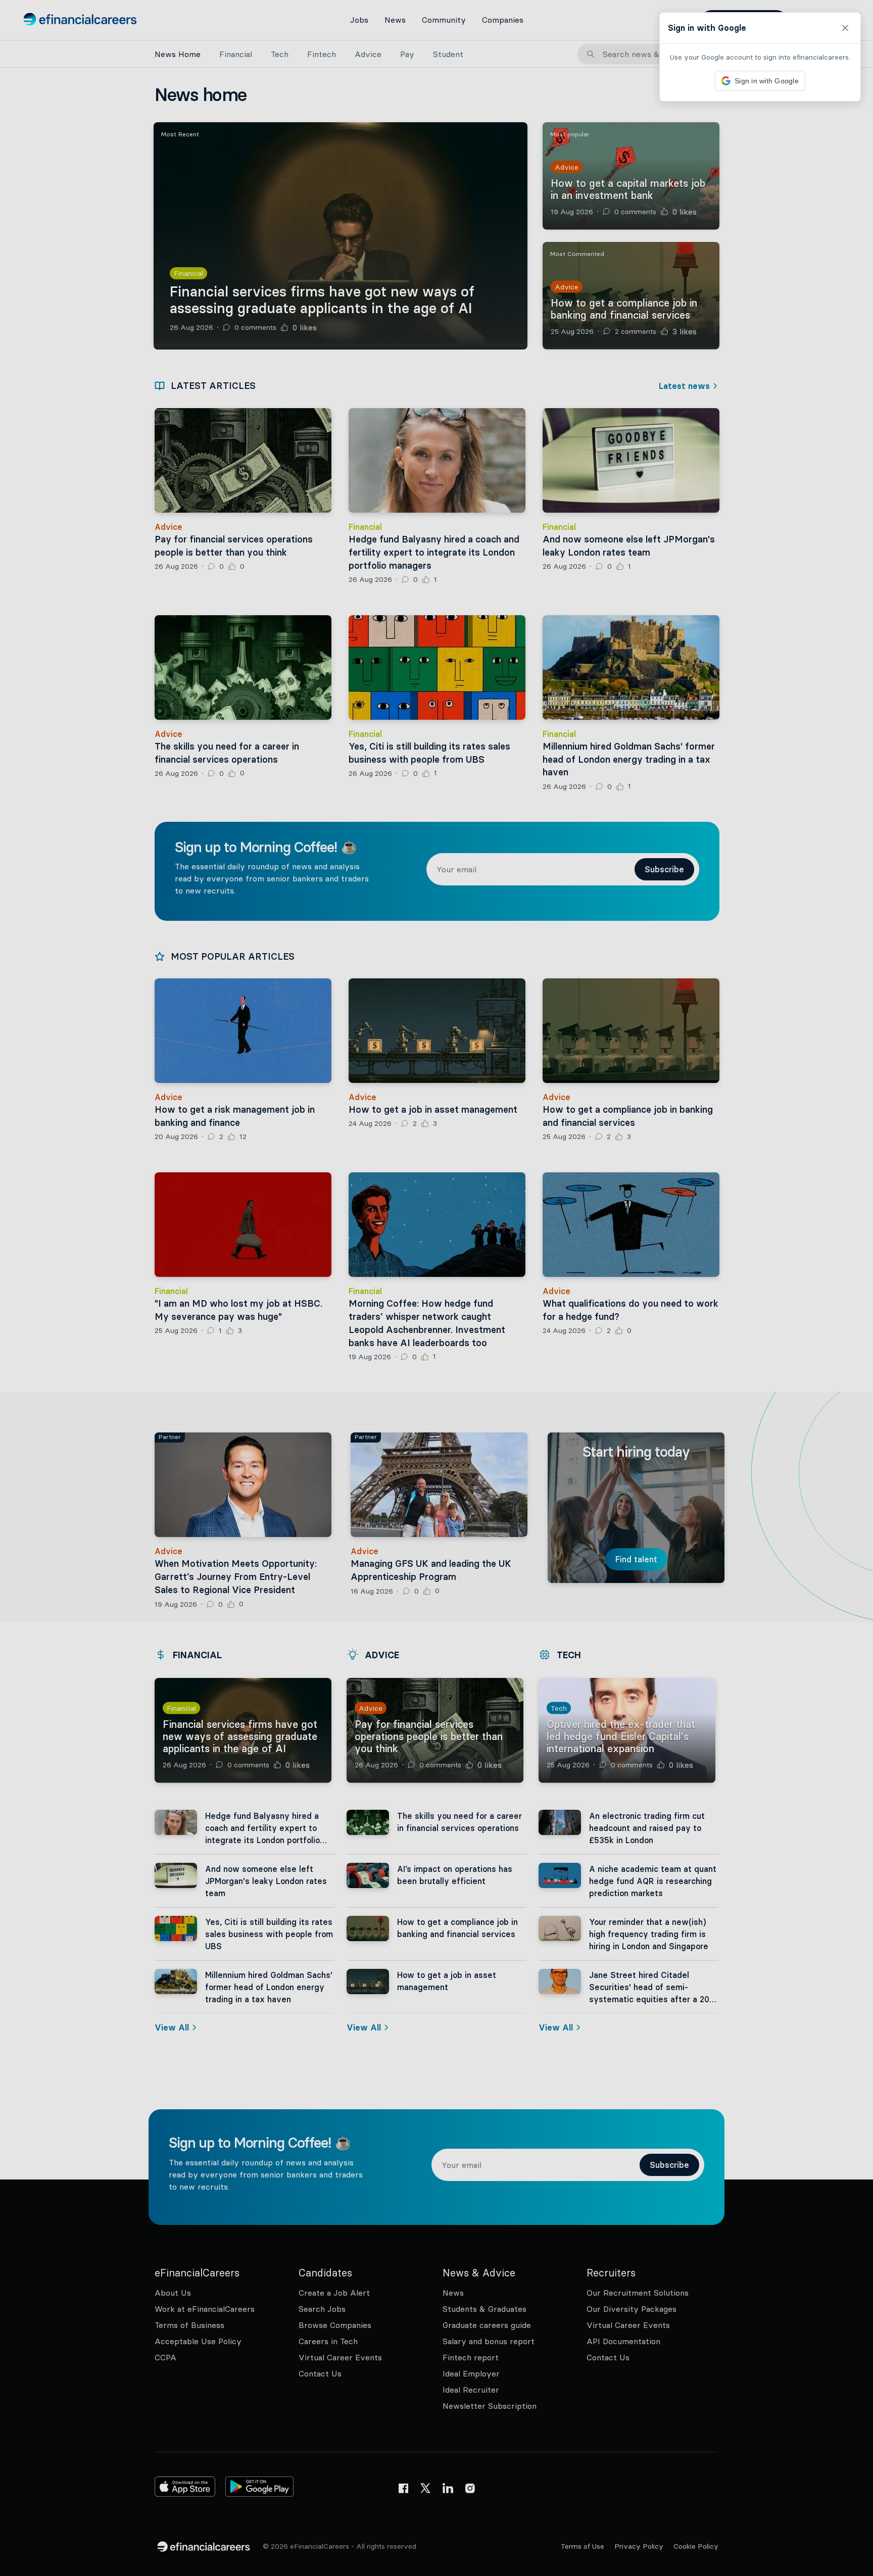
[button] (437, 1288)
